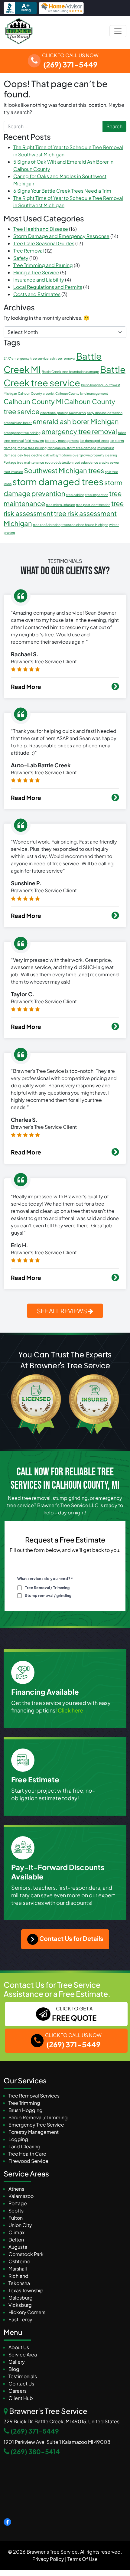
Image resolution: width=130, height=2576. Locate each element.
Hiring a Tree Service (36, 272)
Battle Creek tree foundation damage (70, 372)
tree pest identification (93, 505)
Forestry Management (34, 2132)
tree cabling (75, 495)
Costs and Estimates (37, 294)
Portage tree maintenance (24, 462)
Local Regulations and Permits (48, 287)
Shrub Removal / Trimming (38, 2117)
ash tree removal (62, 358)
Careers (18, 2391)
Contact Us (21, 2383)
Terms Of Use (83, 2559)
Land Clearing (24, 2146)
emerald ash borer (18, 423)
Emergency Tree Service (36, 2125)
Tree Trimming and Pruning (43, 265)
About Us (19, 2347)
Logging (18, 2139)
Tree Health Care (27, 2154)
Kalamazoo (21, 2196)
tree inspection (97, 495)
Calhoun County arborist (36, 393)
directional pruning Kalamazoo (63, 413)
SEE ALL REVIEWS (62, 1311)
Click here (70, 1710)
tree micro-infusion (60, 505)
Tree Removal (29, 251)
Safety (21, 258)
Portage (18, 2203)
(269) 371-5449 (35, 2431)
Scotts (16, 2210)
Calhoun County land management (82, 393)
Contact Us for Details (71, 1938)
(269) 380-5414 (35, 2452)
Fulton (16, 2218)
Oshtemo (19, 2261)
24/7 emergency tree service (26, 358)
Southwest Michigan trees (64, 470)
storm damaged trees (58, 482)
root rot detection (59, 462)
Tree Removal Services (34, 2096)
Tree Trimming (24, 2103)
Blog (14, 2369)
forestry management (62, 441)
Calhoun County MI (33, 401)
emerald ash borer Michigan (76, 421)
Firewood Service (28, 2161)
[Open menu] (118, 31)
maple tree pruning (32, 448)
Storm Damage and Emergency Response (61, 236)
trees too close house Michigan (85, 525)
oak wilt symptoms (57, 455)
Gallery (17, 2362)
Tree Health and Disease (41, 229)
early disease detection (105, 413)
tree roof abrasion (47, 525)
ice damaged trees (94, 441)
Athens (16, 2189)
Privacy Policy (48, 2559)
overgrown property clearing (95, 455)
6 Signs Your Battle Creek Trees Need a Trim (62, 191)
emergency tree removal (79, 431)
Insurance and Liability (39, 280)
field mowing (34, 441)
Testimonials (23, 2376)
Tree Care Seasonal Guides (44, 243)
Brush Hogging (26, 2110)
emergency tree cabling (22, 433)
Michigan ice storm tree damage (72, 448)
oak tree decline (30, 455)
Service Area (23, 2354)
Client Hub (21, 2398)
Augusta (18, 2247)
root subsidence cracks (91, 462)
